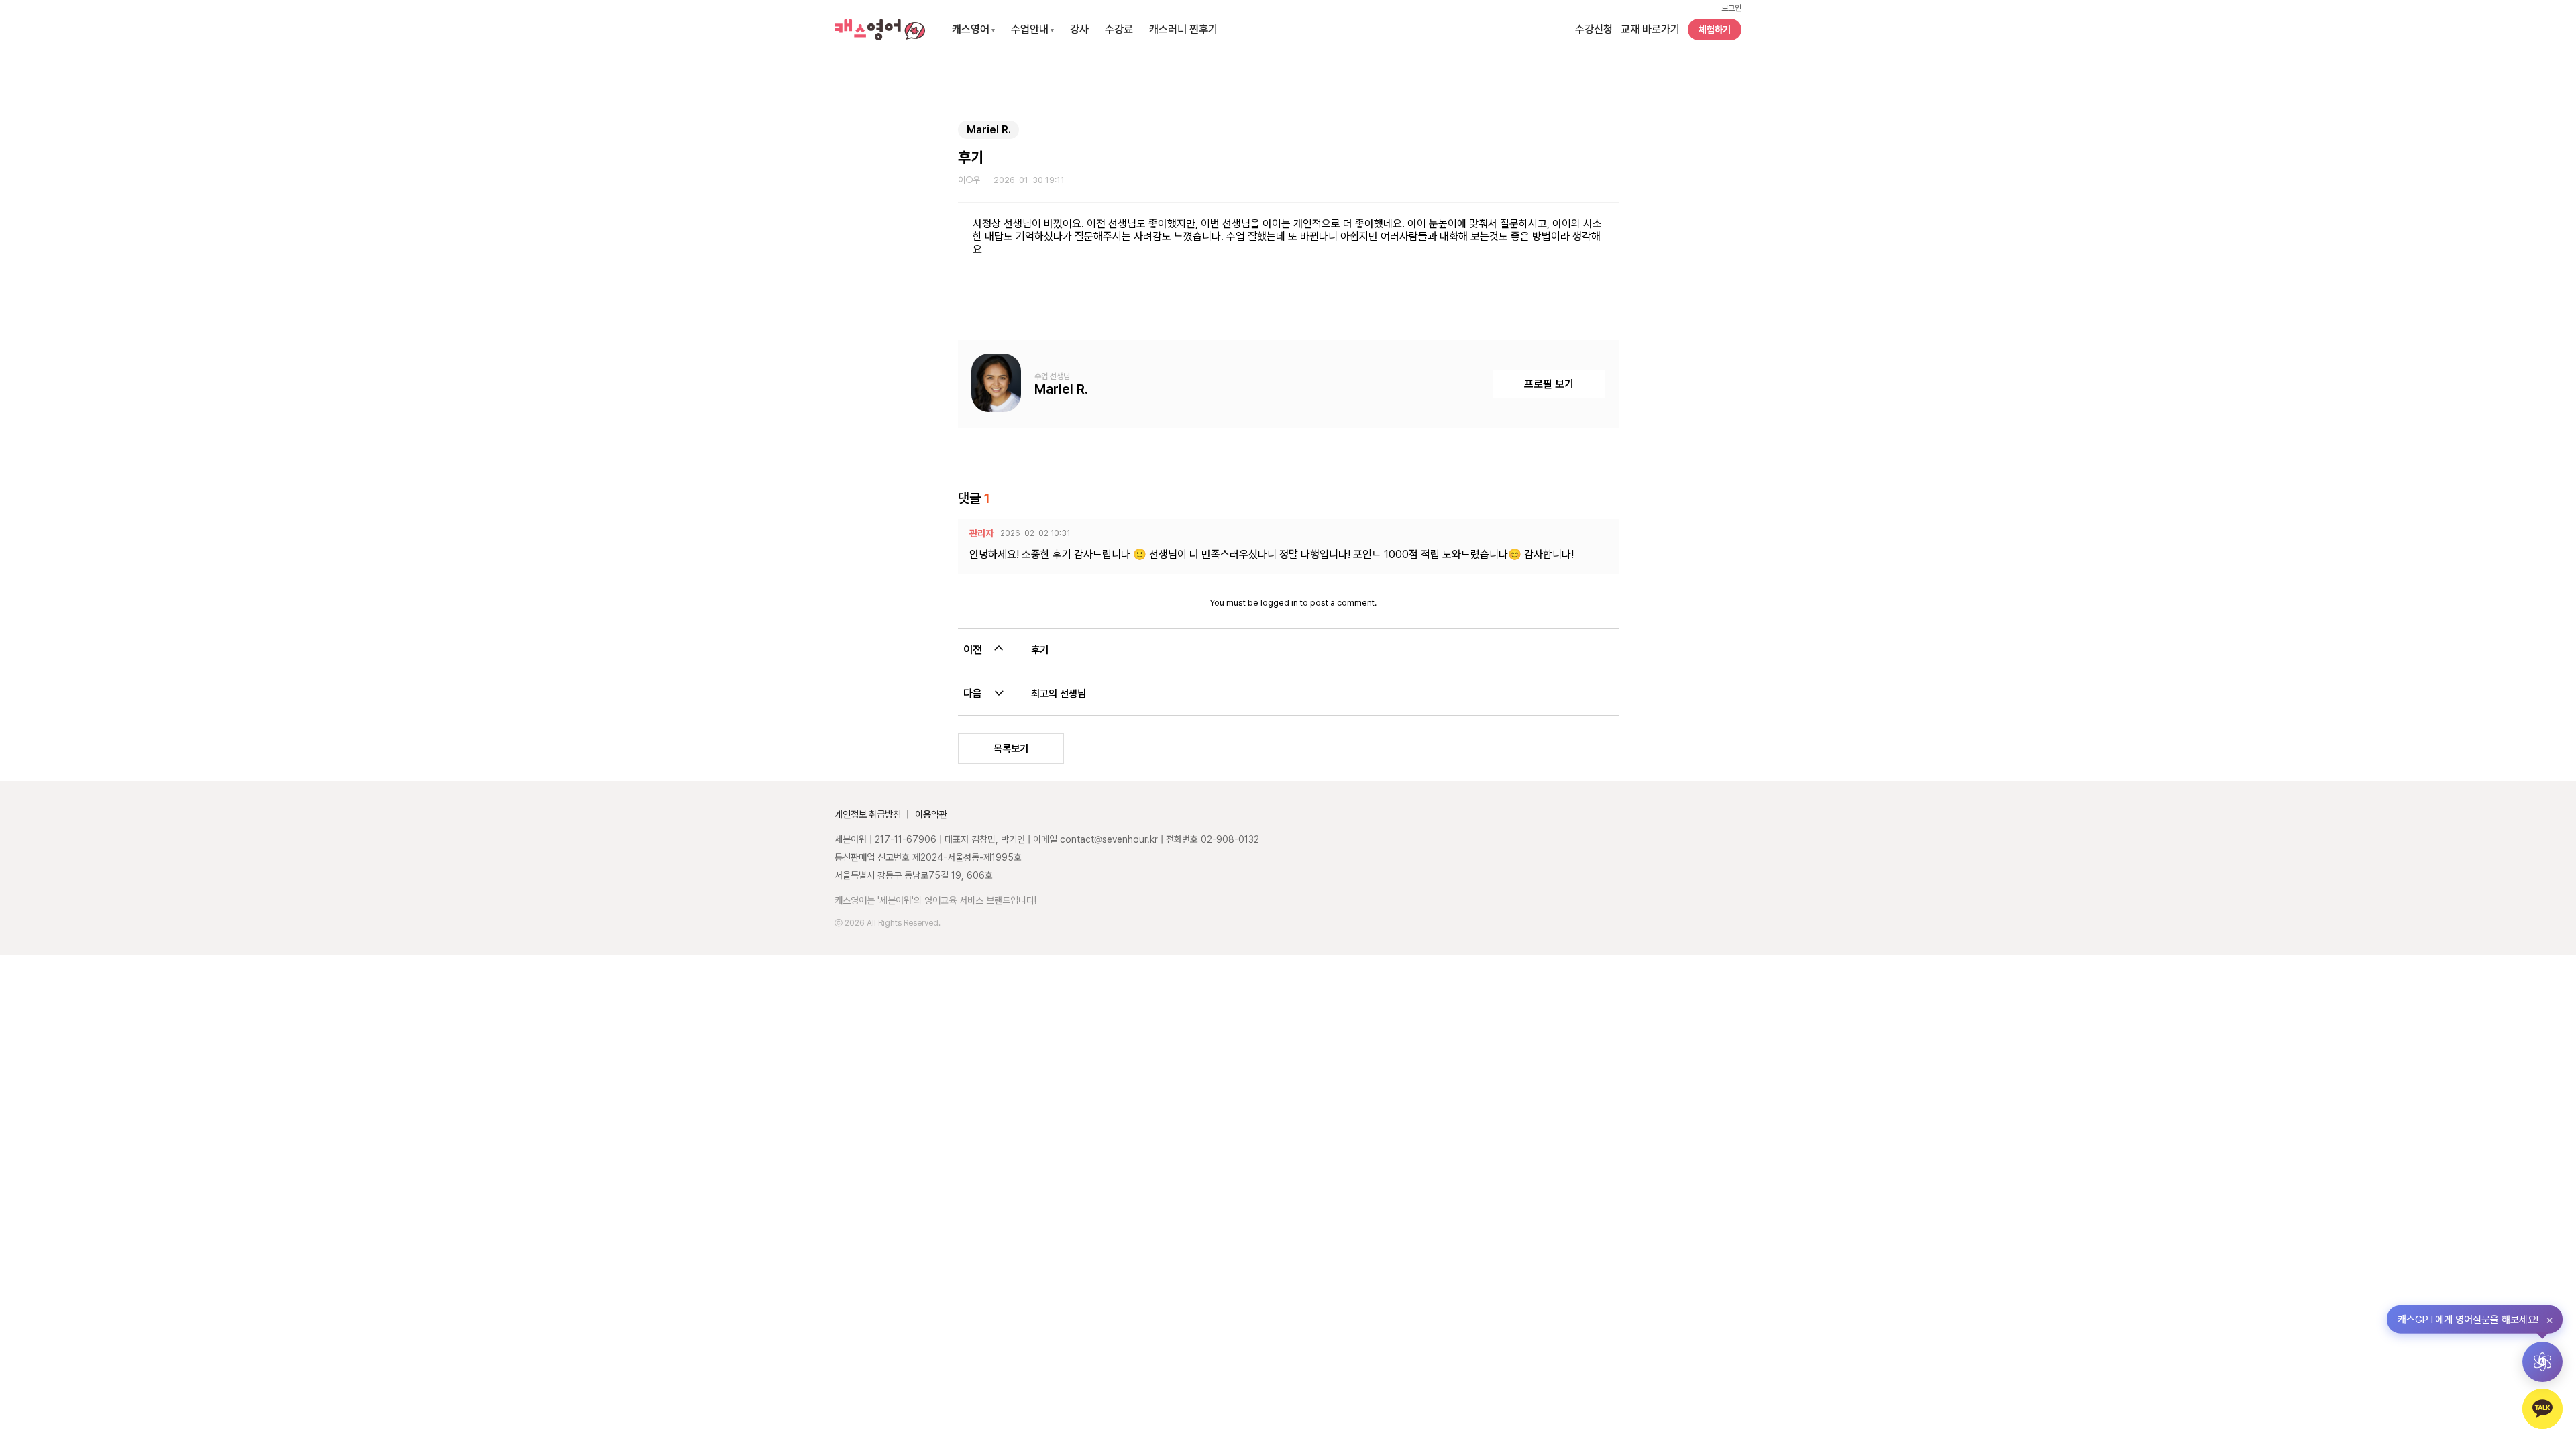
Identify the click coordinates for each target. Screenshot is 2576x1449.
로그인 (1731, 8)
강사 (1079, 29)
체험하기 (1715, 30)
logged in (1279, 603)
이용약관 (931, 814)
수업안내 (1032, 29)
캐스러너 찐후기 (1183, 29)
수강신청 (1594, 29)
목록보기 (1011, 749)
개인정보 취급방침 (868, 814)
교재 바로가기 (1650, 29)
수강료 (1119, 29)
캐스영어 (973, 29)
